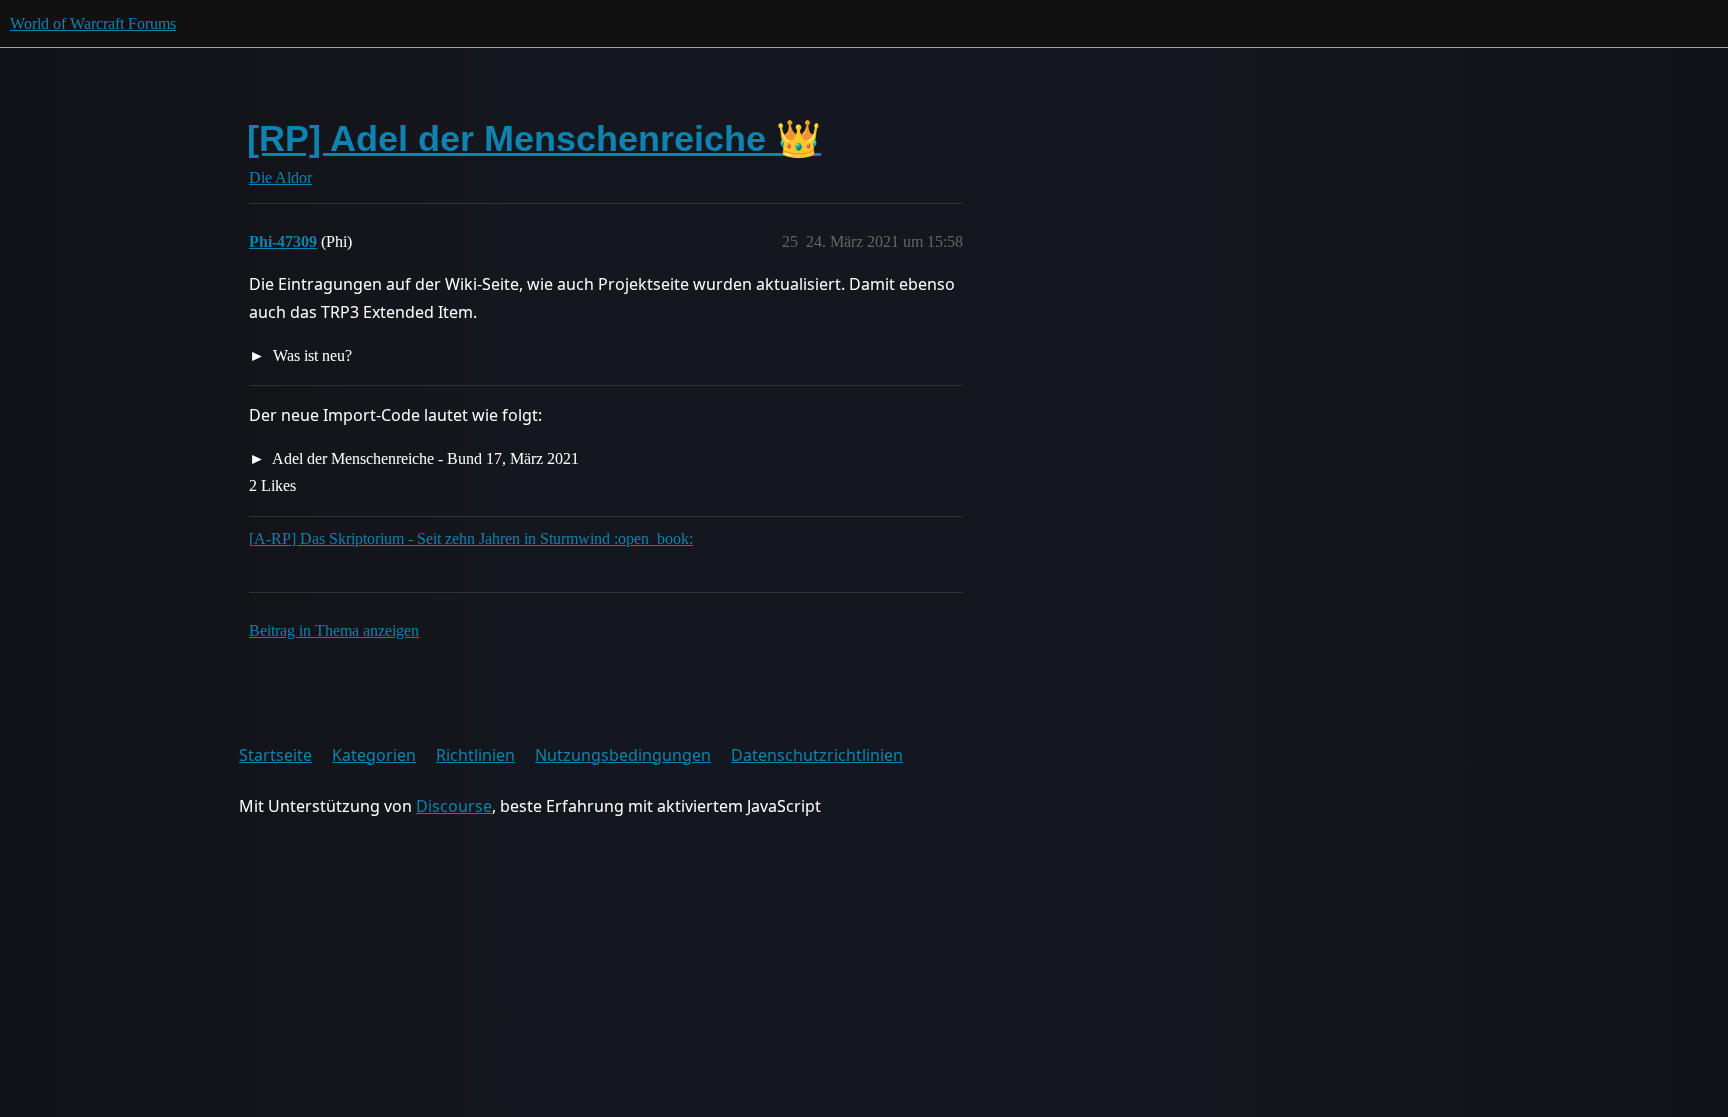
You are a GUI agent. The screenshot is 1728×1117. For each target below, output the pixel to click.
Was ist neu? (310, 355)
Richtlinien (475, 755)
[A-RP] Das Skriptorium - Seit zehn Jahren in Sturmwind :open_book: (471, 538)
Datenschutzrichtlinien (817, 755)
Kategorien (374, 755)
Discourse (454, 806)
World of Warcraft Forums (93, 23)
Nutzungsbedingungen (623, 755)
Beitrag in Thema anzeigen (334, 630)
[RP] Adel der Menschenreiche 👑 (534, 138)
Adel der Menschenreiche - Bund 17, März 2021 (424, 458)
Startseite (275, 755)
